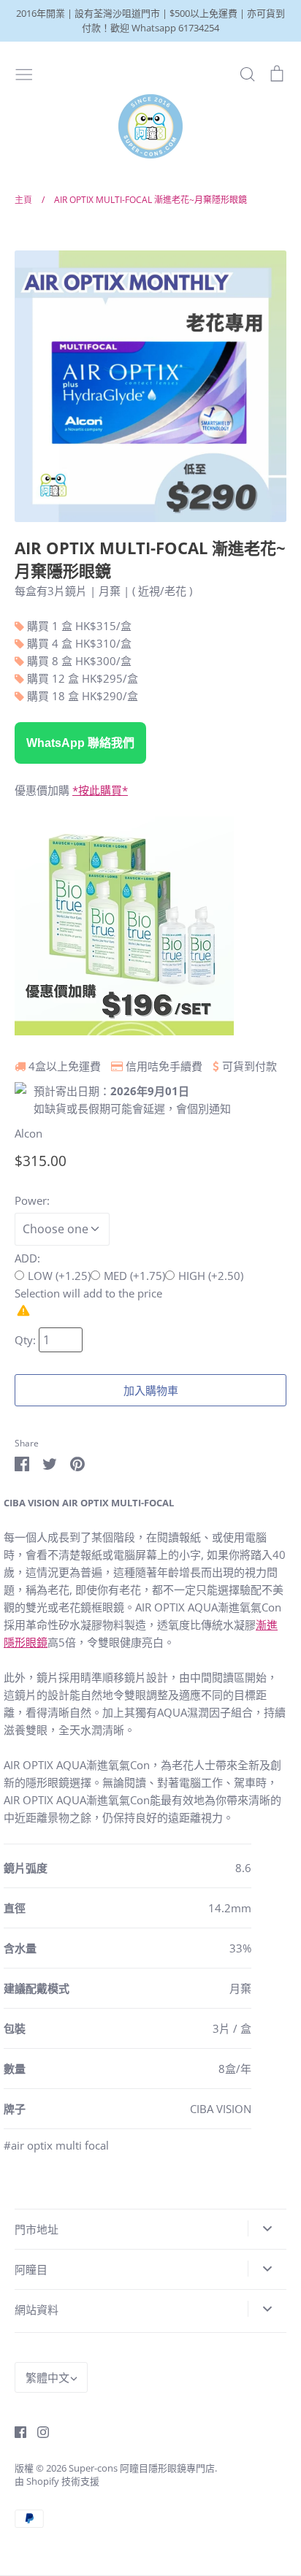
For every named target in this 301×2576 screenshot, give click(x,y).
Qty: (27, 1340)
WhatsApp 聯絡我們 (80, 743)
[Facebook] (15, 2431)
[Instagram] (38, 2431)
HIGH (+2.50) (211, 1276)
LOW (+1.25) (59, 1276)
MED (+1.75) (134, 1276)
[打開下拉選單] (267, 2228)
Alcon (28, 1133)
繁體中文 (47, 2377)
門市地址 (37, 2229)
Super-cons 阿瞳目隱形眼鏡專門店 (142, 2468)
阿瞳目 (31, 2269)
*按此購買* (100, 790)
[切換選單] (24, 73)
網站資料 (37, 2309)
